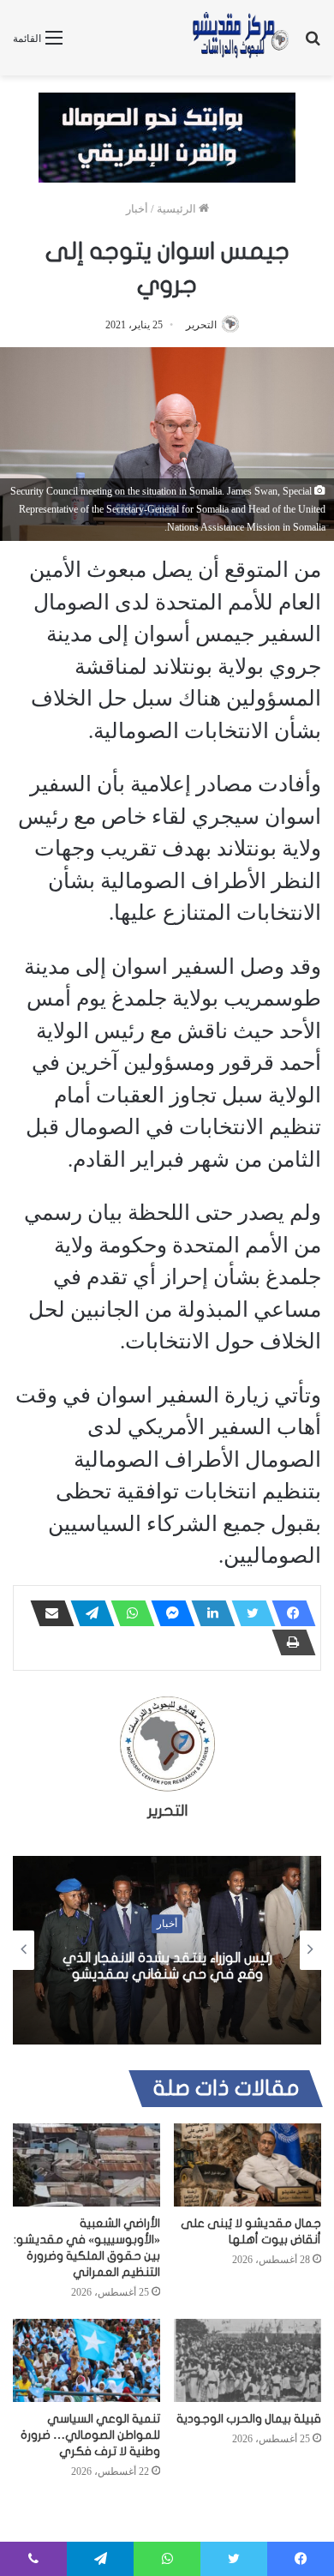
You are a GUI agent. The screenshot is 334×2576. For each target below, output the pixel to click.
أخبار (137, 209)
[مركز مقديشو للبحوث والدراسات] (240, 38)
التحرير (201, 325)
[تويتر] (248, 1613)
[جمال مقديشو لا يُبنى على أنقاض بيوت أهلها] (248, 2165)
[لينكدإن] (208, 1613)
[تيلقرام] (87, 1613)
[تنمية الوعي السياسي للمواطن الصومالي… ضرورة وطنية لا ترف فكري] (86, 2360)
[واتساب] (128, 1613)
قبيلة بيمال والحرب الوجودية (249, 2419)
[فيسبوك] (289, 1613)
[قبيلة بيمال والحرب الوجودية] (248, 2360)
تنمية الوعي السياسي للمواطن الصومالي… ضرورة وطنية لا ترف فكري (90, 2435)
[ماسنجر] (168, 1613)
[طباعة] (289, 1642)
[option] (167, 1950)
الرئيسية (178, 209)
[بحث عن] (313, 44)
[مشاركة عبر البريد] (47, 1613)
